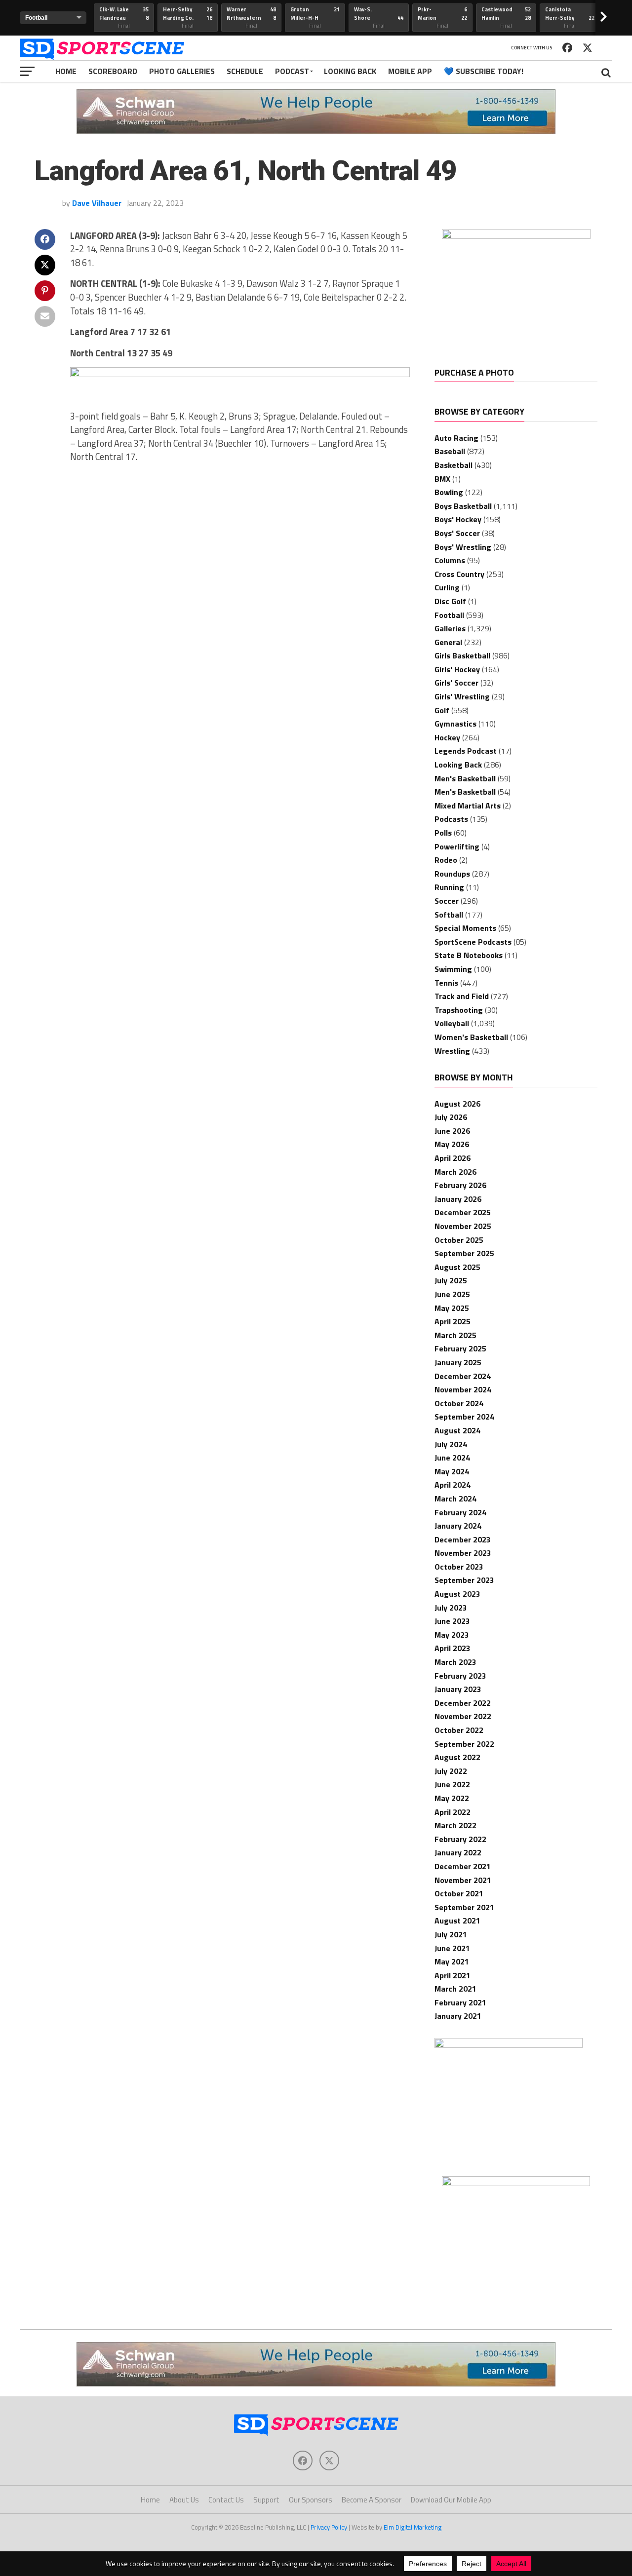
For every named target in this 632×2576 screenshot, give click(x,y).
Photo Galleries (182, 71)
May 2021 (452, 1961)
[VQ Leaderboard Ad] (240, 374)
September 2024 (464, 1417)
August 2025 (457, 1267)
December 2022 (463, 1703)
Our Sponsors (311, 2500)
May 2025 (452, 1308)
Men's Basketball (465, 778)
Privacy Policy (329, 2527)
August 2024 (457, 1430)
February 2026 (460, 1185)
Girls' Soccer (456, 683)
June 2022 (452, 1784)
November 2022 (463, 1716)
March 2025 (455, 1335)
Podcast (292, 71)
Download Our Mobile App (451, 2500)
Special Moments (465, 928)
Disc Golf (450, 601)
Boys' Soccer (457, 533)
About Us (184, 2500)
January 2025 (458, 1362)
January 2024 (458, 1526)
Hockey (447, 737)
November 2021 (463, 1880)
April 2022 (453, 1812)
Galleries (450, 628)
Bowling (449, 492)
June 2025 (452, 1294)
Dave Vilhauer (97, 203)
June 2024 (452, 1458)
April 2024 (453, 1485)
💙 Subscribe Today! (484, 71)
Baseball (450, 451)
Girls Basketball (462, 655)
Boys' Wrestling (463, 547)
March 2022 (455, 1825)
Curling (447, 587)
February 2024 (460, 1512)
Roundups (452, 874)
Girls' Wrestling (462, 696)
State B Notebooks (469, 955)
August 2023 (457, 1594)
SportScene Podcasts (473, 942)
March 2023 (455, 1662)
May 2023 (452, 1635)
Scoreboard (113, 71)
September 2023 (464, 1580)
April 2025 (453, 1321)
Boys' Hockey (458, 519)
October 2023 (459, 1567)
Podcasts (451, 819)
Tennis (446, 983)
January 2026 (458, 1199)
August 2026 (457, 1104)
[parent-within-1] (516, 2183)
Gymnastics (455, 724)
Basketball (454, 465)
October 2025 (459, 1240)
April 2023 (453, 1648)
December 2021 (463, 1866)
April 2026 (453, 1158)
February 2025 (460, 1348)
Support (266, 2500)
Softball (449, 915)
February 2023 (460, 1676)
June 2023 (452, 1621)
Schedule (245, 71)
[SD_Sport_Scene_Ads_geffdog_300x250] (516, 236)
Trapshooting (459, 1010)
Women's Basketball (471, 1037)
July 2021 (451, 1934)
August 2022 (457, 1757)
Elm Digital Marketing (413, 2527)
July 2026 (451, 1117)
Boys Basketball (463, 506)
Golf (442, 710)
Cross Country (459, 574)
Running (449, 887)
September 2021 (464, 1907)
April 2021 (453, 1975)
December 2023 (463, 1539)
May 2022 (452, 1798)
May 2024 (452, 1471)
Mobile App (410, 71)
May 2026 (452, 1144)
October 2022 (459, 1730)
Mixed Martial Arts (468, 806)
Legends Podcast (466, 751)
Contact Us (226, 2500)
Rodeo (446, 860)
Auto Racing (456, 438)
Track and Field (462, 996)
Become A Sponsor (372, 2500)
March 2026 (455, 1172)
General (448, 642)
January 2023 (458, 1689)
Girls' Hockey (457, 669)
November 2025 (463, 1226)
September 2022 (464, 1744)
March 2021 (455, 1989)
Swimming (453, 969)
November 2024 (463, 1389)
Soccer (447, 901)
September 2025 (464, 1253)
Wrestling (452, 1051)
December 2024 (463, 1376)
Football (449, 615)
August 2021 (457, 1921)
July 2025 (451, 1280)
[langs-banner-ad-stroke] (509, 2045)
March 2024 (455, 1499)
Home (66, 71)
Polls (443, 833)
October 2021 (459, 1893)
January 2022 (458, 1852)
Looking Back (350, 71)
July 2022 (451, 1771)
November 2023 (463, 1553)
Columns (450, 560)
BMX (442, 479)
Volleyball (452, 1023)
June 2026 (452, 1131)
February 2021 (460, 2002)
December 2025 (463, 1212)
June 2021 (452, 1948)
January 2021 (458, 2016)
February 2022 (460, 1839)
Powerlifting (457, 846)
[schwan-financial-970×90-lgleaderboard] (316, 131)
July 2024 (451, 1444)
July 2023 (451, 1608)
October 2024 (459, 1403)
